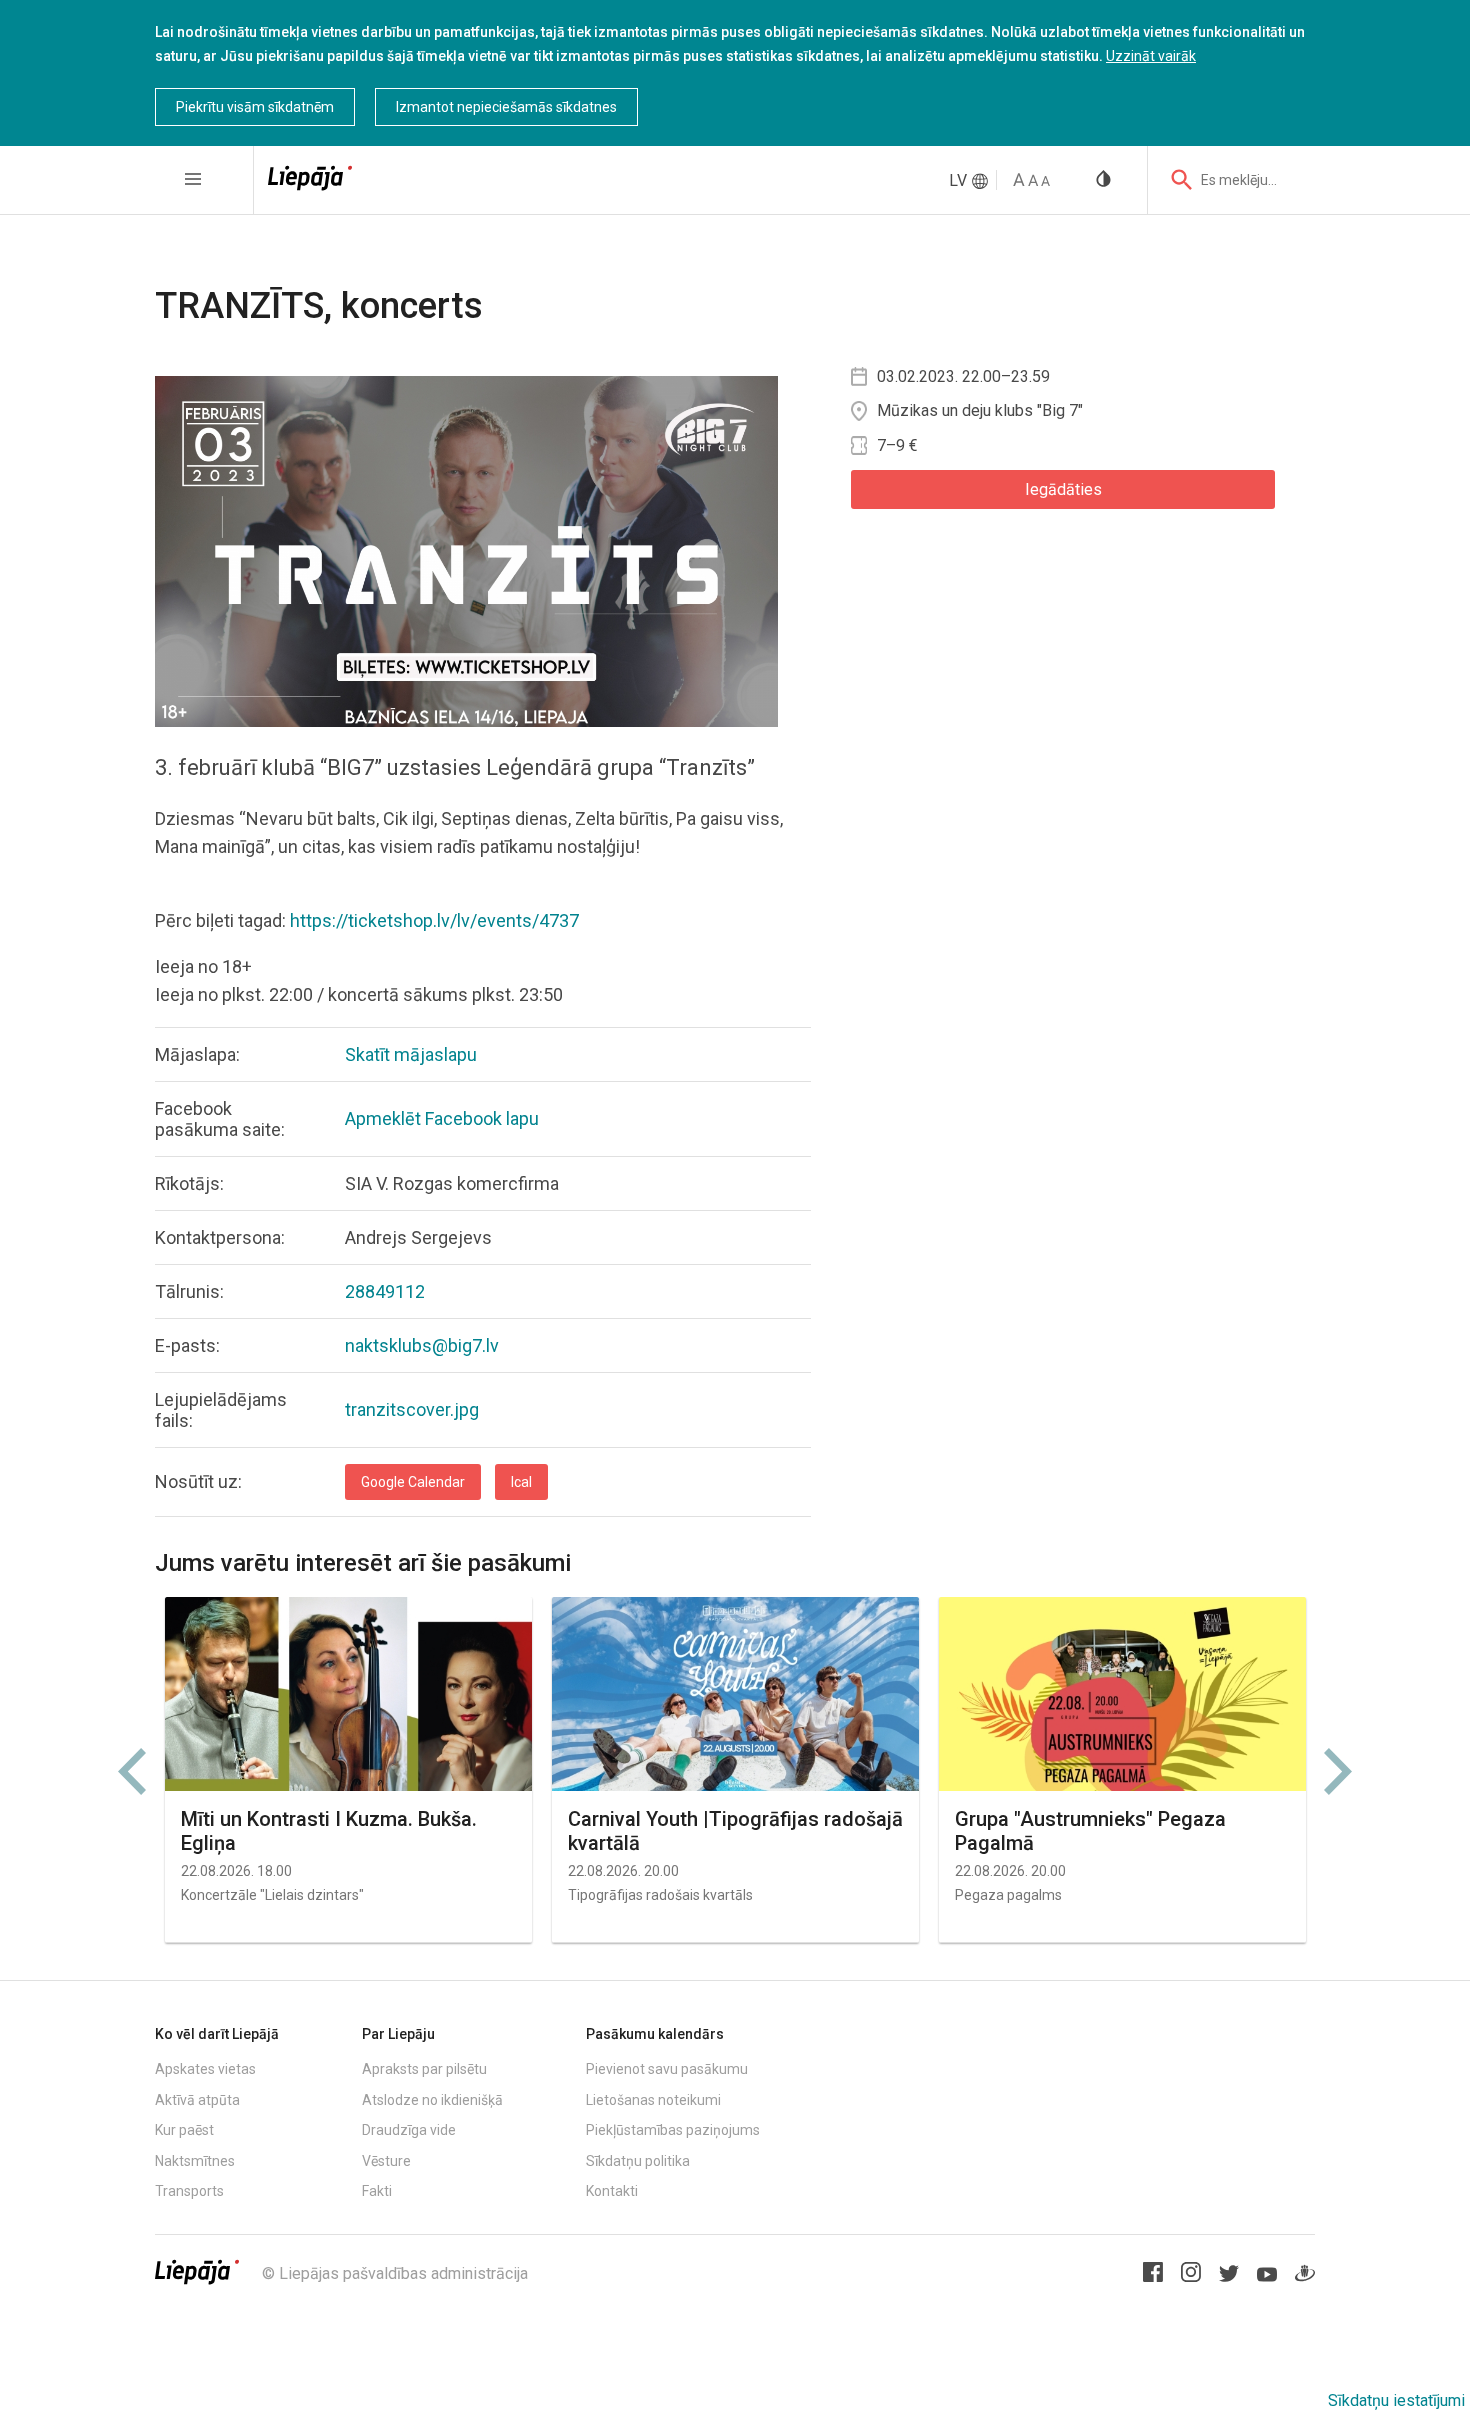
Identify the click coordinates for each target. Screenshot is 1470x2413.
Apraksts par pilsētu (424, 2069)
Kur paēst (184, 2130)
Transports (189, 2191)
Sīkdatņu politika (638, 2161)
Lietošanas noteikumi (653, 2100)
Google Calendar (413, 1482)
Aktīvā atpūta (197, 2100)
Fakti (377, 2191)
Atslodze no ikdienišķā (432, 2100)
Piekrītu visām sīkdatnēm (255, 107)
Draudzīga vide (409, 2130)
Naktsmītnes (195, 2161)
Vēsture (386, 2161)
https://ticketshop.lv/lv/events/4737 (434, 920)
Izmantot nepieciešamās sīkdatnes (506, 107)
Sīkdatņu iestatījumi (1396, 2400)
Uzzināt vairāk (1151, 56)
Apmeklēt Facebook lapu (442, 1118)
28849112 (385, 1291)
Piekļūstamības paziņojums (673, 2130)
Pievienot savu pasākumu (667, 2069)
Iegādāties (1063, 489)
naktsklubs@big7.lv (422, 1345)
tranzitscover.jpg (412, 1409)
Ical (521, 1482)
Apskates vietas (205, 2069)
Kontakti (612, 2191)
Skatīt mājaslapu (411, 1054)
